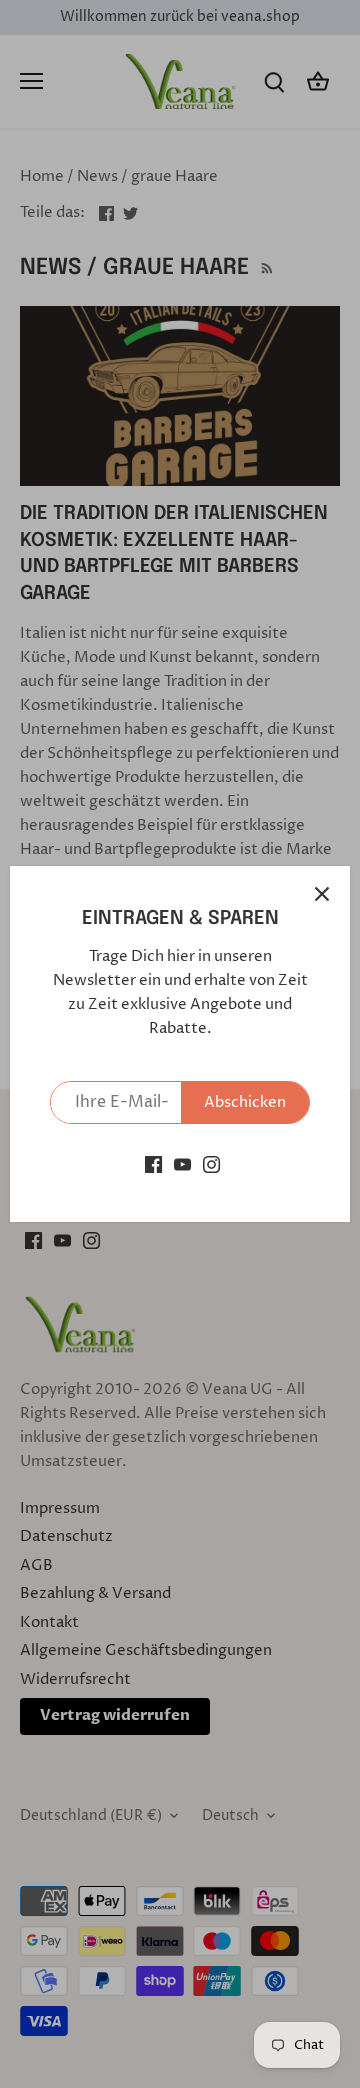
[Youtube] (182, 1164)
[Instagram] (211, 1164)
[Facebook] (153, 1164)
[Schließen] (322, 894)
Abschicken (245, 1102)
